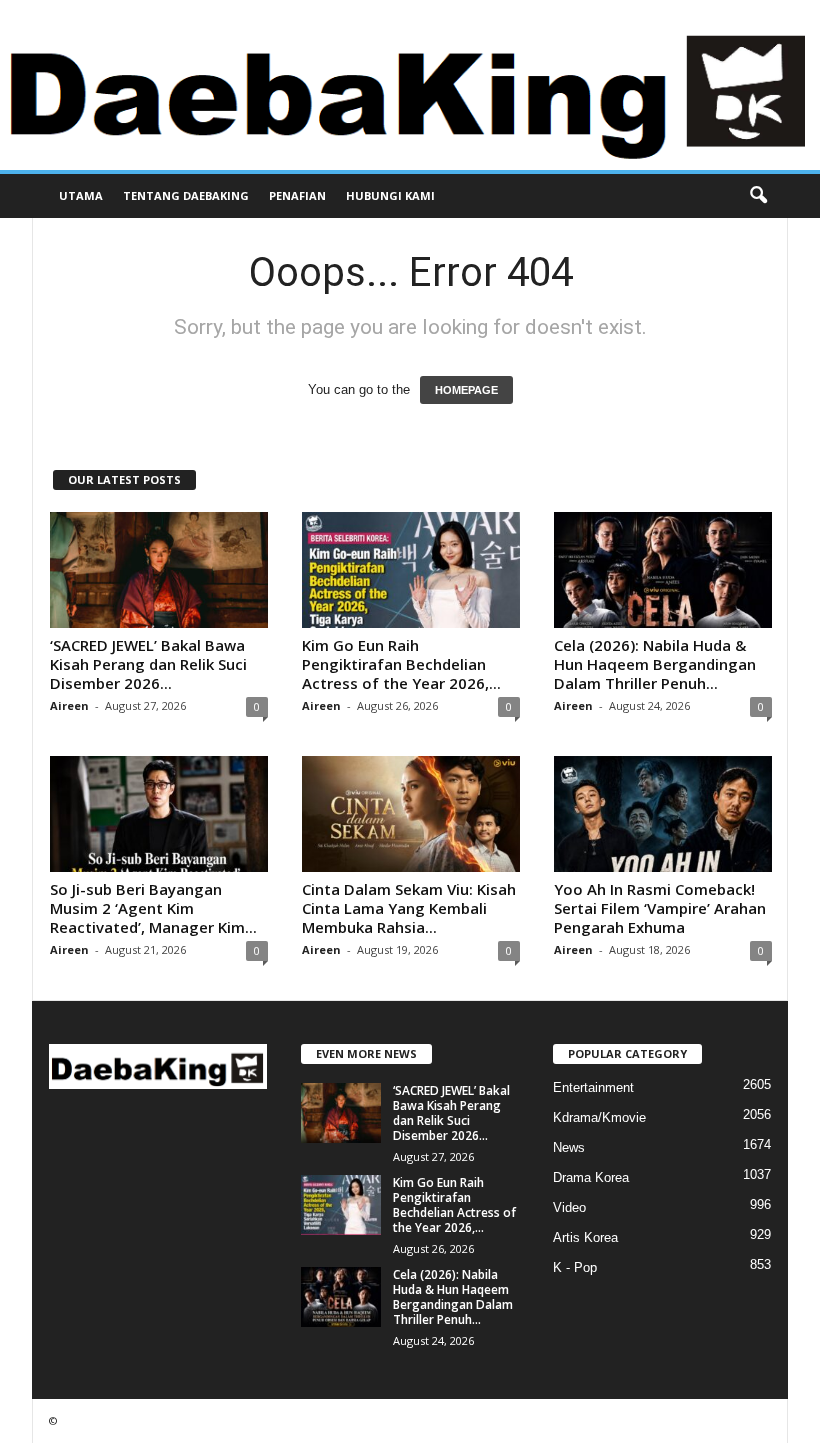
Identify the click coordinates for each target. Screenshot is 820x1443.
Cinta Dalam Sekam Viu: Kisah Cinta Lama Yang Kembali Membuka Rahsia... (409, 908)
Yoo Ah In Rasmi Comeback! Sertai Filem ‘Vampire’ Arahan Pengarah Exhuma (660, 908)
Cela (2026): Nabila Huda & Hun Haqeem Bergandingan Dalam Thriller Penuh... (655, 664)
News (569, 1147)
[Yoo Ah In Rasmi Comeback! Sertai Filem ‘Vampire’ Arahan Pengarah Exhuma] (663, 814)
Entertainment (593, 1087)
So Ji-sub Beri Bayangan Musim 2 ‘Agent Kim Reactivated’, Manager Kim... (153, 908)
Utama (81, 195)
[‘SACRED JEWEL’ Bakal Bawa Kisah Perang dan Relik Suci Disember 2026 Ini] (159, 570)
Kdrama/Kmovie (599, 1117)
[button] (758, 196)
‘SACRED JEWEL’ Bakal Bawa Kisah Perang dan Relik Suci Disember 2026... (148, 664)
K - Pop (575, 1267)
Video (569, 1207)
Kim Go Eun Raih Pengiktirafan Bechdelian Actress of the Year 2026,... (401, 664)
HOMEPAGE (466, 390)
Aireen (69, 705)
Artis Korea (585, 1237)
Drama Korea (591, 1177)
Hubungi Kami (390, 195)
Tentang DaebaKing (186, 195)
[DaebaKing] (410, 85)
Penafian (297, 195)
